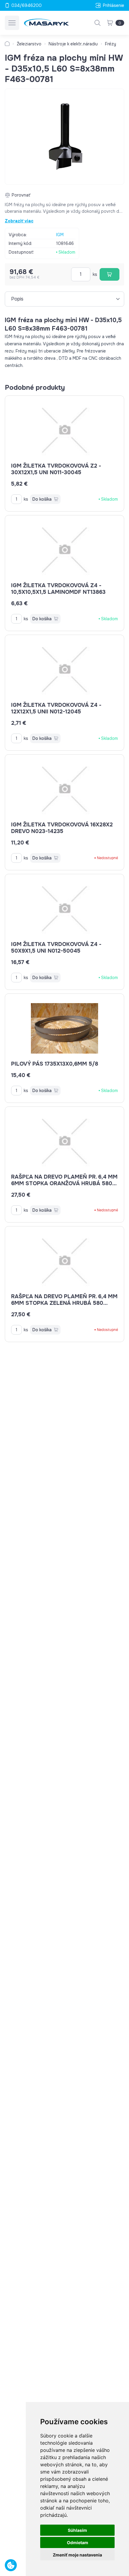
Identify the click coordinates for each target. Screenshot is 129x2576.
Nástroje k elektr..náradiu (73, 44)
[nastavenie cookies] (11, 2565)
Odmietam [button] (78, 2542)
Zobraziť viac (19, 221)
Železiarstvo (29, 44)
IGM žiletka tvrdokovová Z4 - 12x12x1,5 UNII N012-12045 (56, 708)
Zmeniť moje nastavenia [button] (77, 2555)
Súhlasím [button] (77, 2530)
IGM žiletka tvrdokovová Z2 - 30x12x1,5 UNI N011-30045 (56, 469)
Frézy (111, 44)
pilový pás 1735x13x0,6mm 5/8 (55, 1064)
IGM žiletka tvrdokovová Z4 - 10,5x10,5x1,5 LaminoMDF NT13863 (58, 589)
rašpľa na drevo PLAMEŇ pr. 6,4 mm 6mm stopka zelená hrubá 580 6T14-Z (64, 1303)
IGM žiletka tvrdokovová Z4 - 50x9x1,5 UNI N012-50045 (56, 948)
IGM (60, 235)
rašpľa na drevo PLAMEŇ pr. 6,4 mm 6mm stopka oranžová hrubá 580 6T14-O (64, 1183)
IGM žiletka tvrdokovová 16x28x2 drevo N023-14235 (62, 828)
